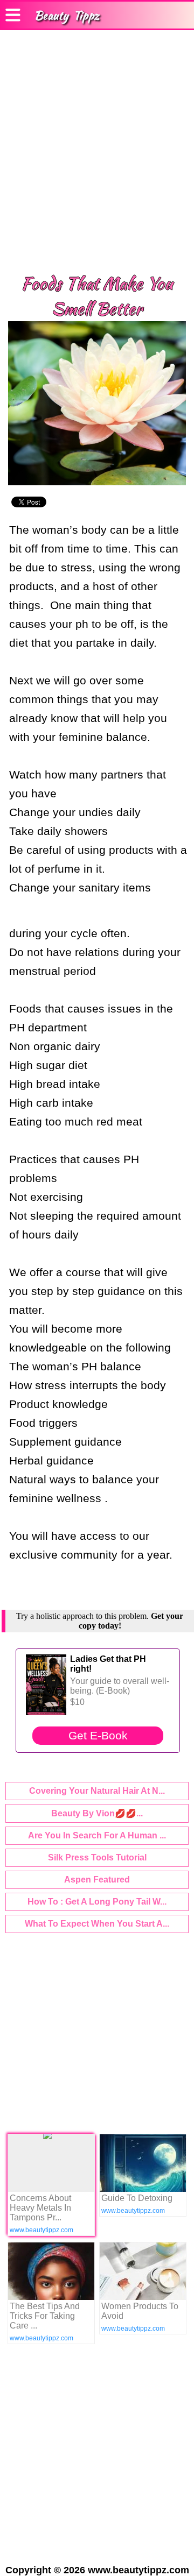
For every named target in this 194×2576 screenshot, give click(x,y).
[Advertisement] (97, 151)
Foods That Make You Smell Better (97, 296)
